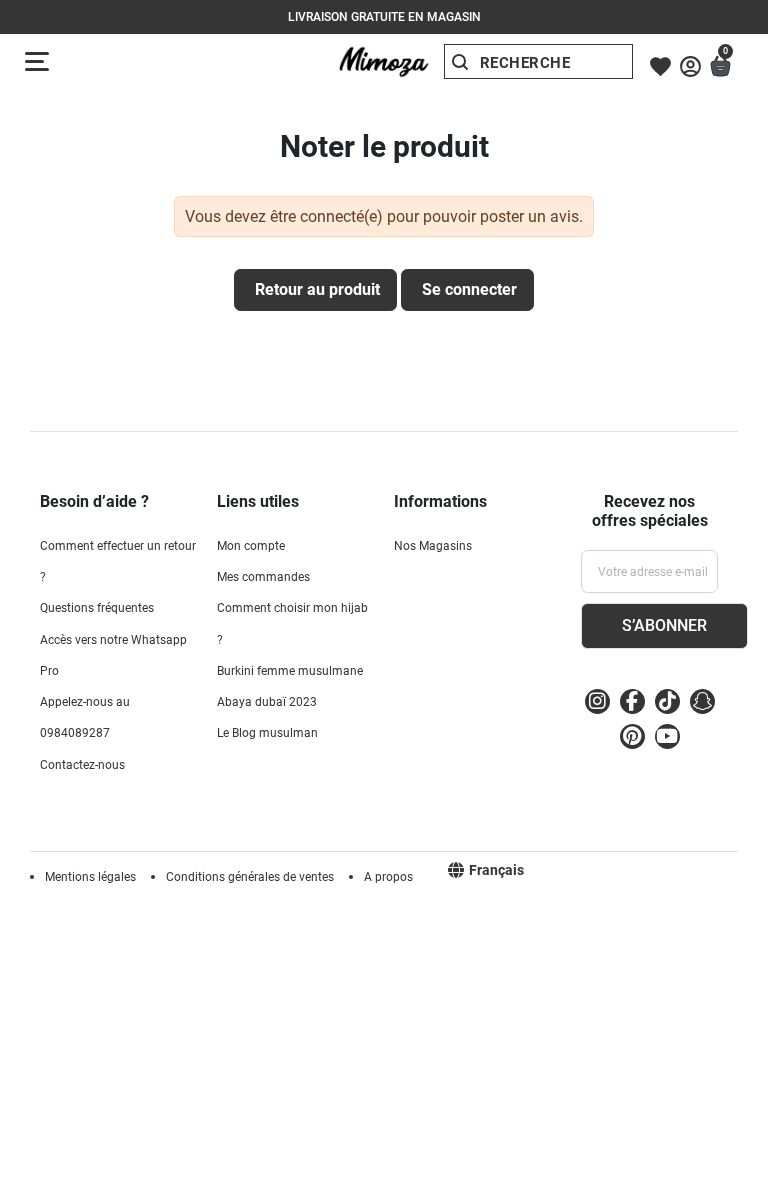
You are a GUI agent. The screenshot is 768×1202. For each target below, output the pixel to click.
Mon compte (251, 546)
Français (496, 870)
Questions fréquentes (97, 608)
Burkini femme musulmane (290, 671)
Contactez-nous (82, 765)
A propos (388, 877)
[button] (720, 66)
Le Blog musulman (267, 733)
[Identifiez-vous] (690, 66)
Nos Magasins (433, 546)
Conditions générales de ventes (250, 877)
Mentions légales (90, 877)
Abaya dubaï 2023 (267, 702)
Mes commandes (263, 577)
